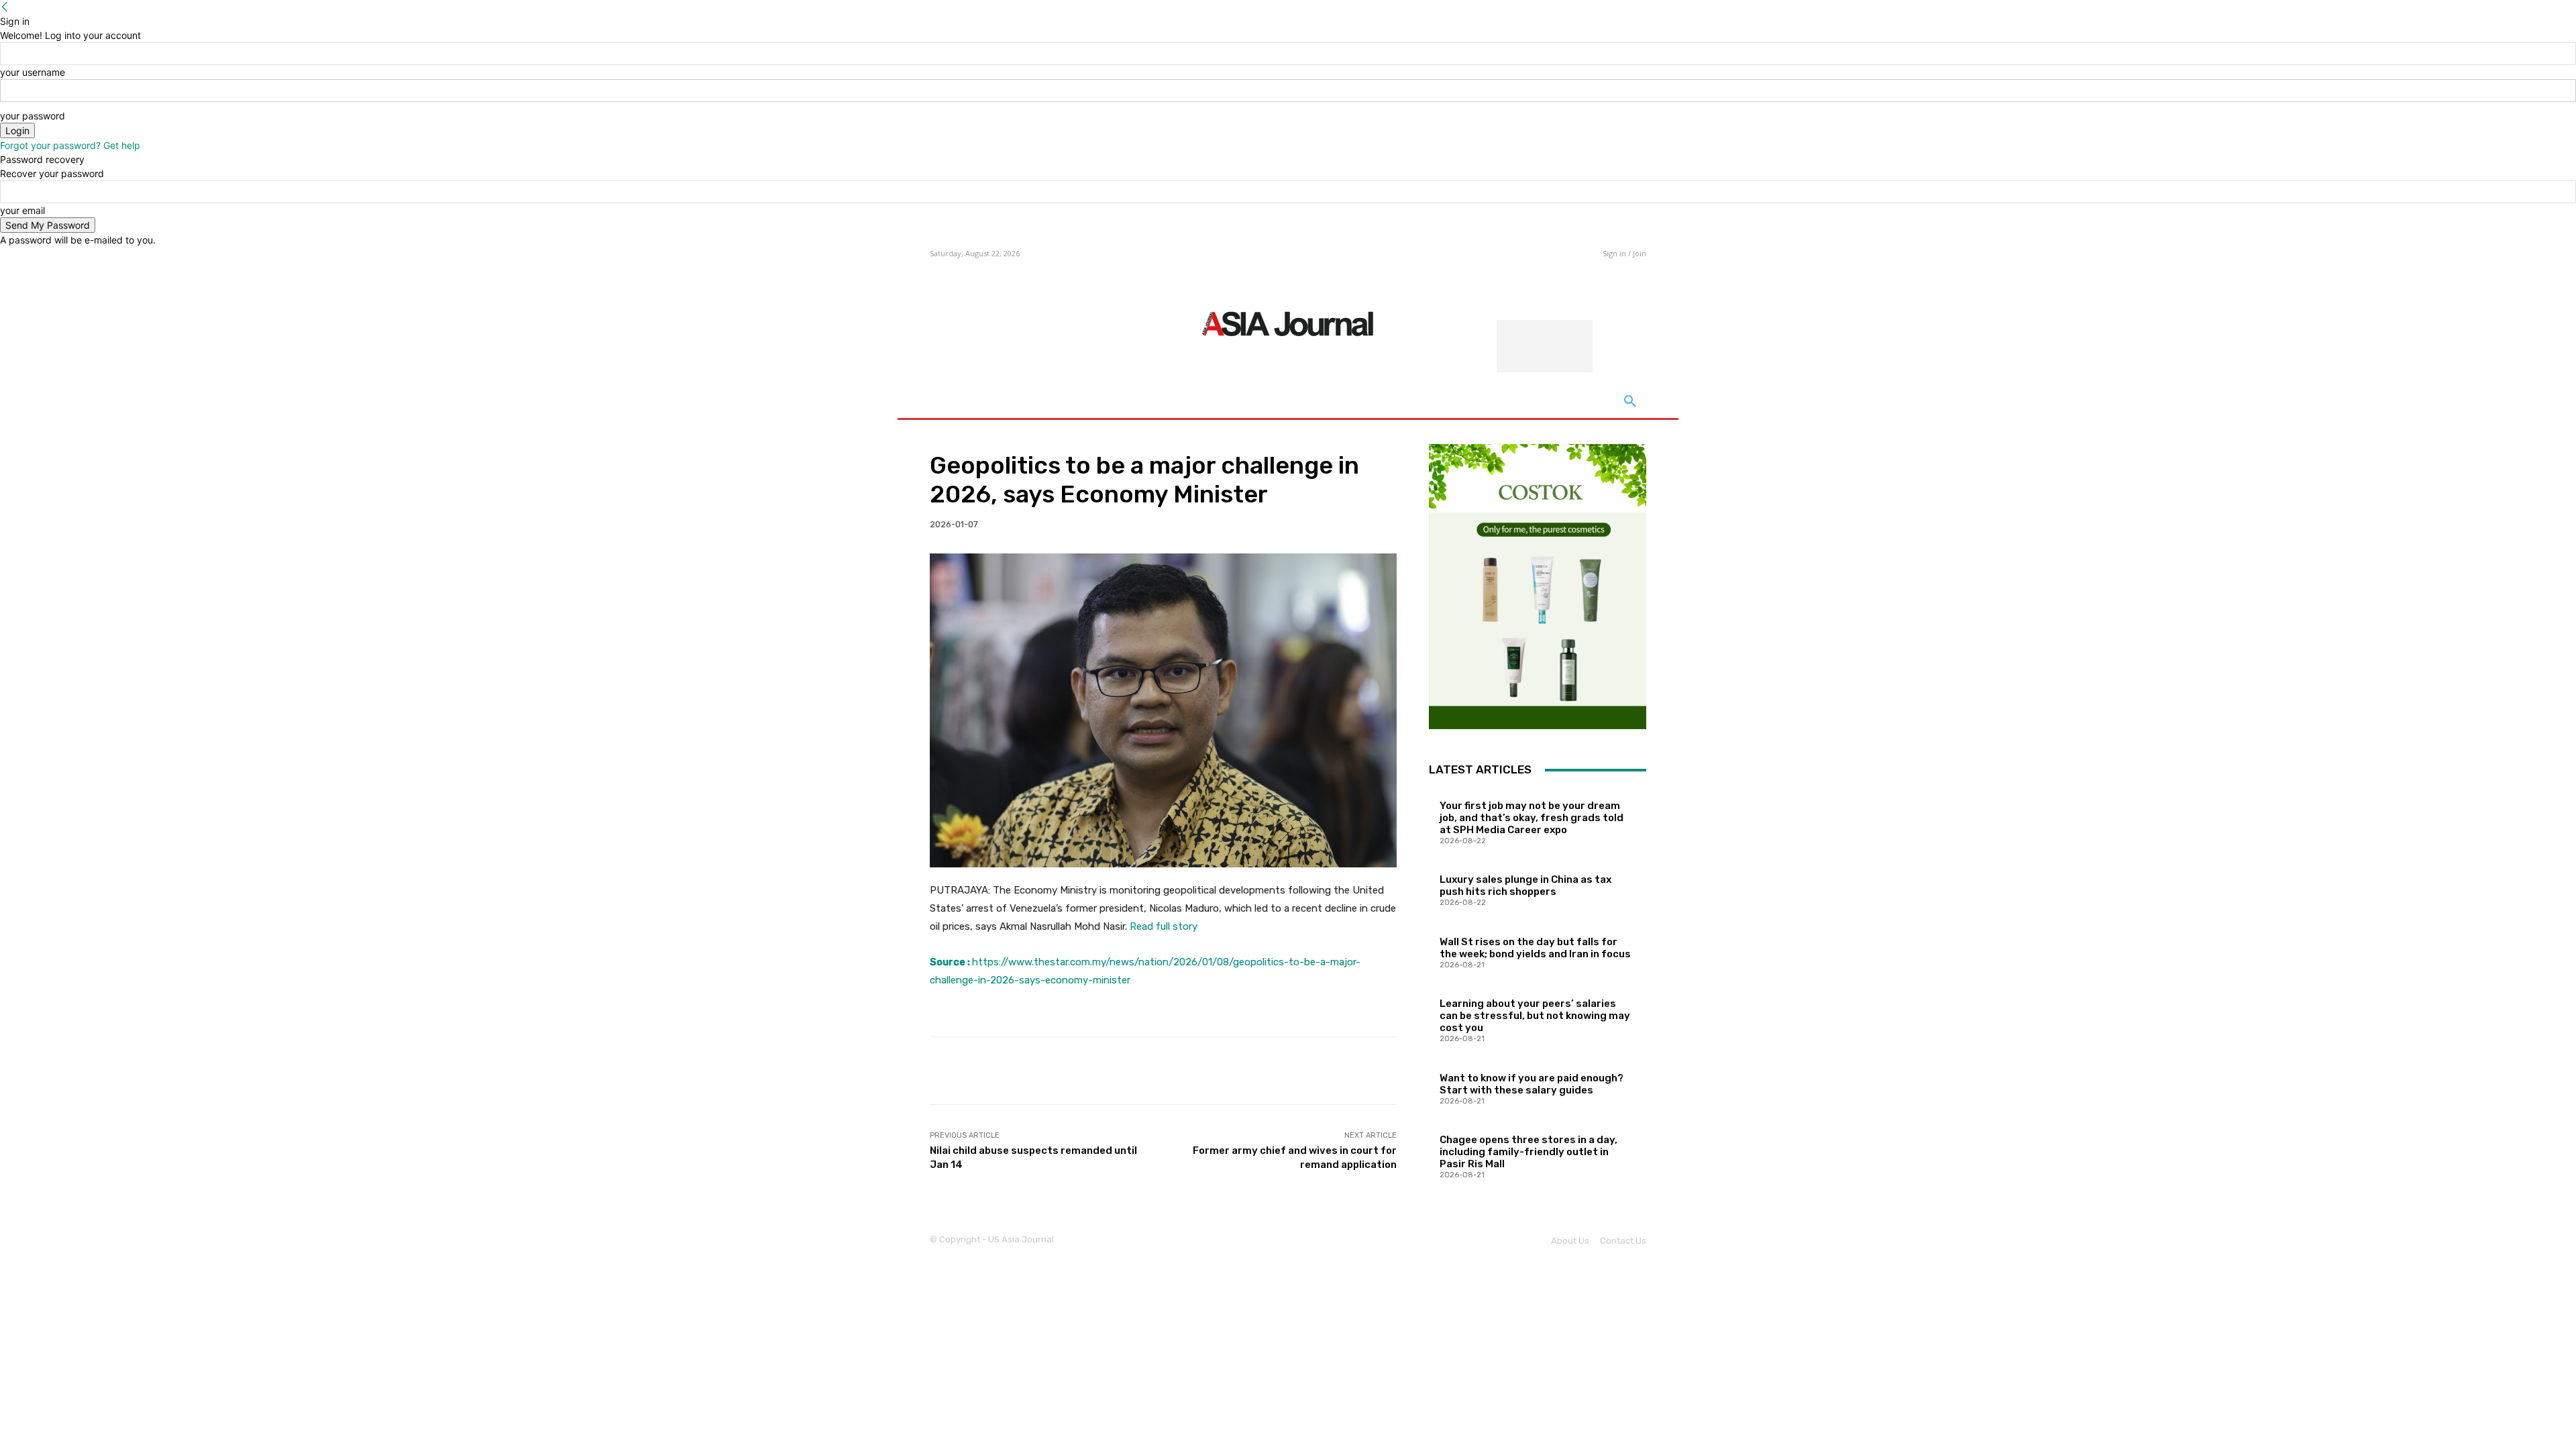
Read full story (1164, 926)
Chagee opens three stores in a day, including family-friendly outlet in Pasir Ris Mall (1528, 1152)
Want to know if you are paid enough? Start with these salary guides (1532, 1084)
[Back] (5, 7)
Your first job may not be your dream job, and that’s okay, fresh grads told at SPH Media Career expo (1532, 818)
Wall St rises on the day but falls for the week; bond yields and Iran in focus (1535, 948)
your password (33, 116)
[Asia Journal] (1288, 323)
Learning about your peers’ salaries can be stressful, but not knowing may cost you (1535, 1016)
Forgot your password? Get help (70, 145)
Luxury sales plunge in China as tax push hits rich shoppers (1525, 885)
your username (33, 72)
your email (22, 210)
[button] (1630, 402)
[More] (1377, 1071)
